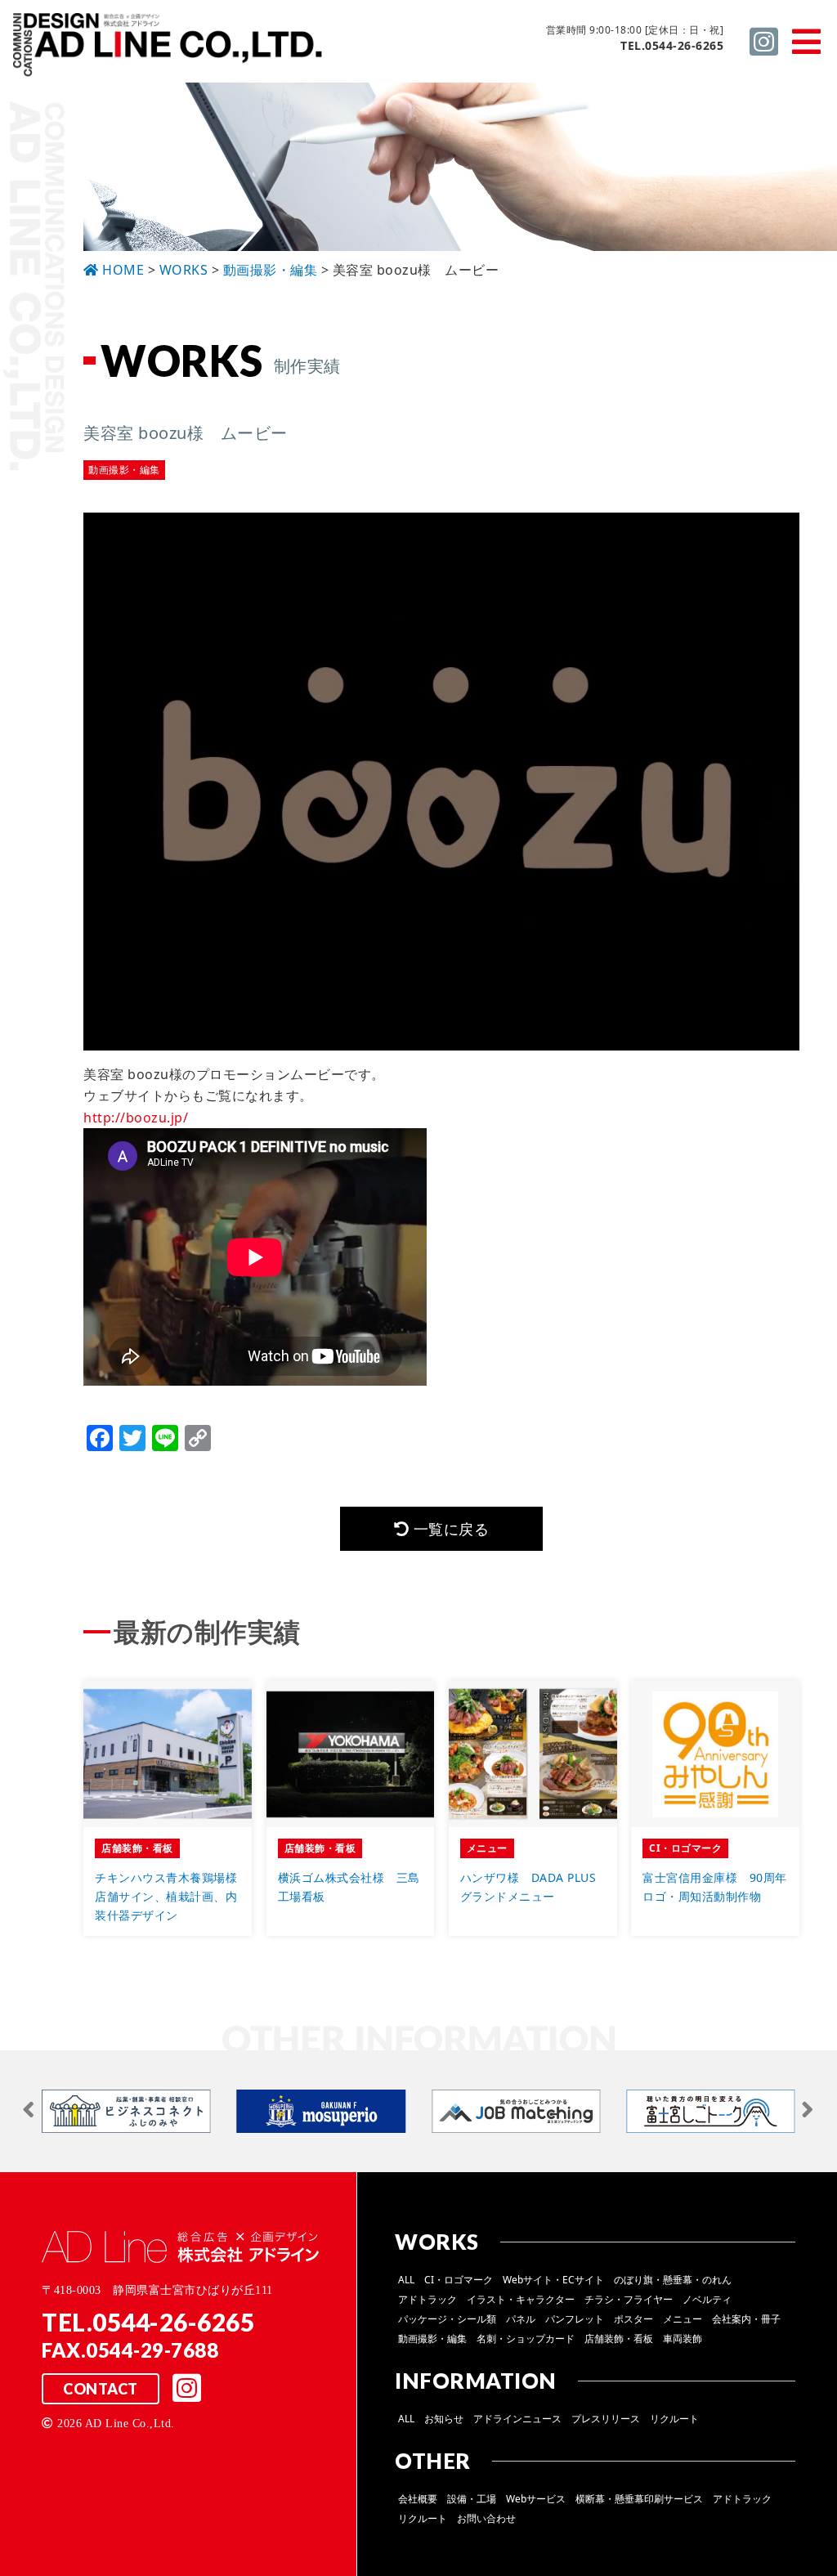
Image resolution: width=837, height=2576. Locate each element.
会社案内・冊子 (746, 2319)
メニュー (683, 2319)
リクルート (674, 2419)
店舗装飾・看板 (619, 2339)
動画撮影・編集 (432, 2339)
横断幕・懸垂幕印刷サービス (639, 2499)
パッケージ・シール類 (447, 2319)
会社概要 (418, 2499)
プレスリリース (606, 2419)
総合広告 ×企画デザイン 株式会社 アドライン (168, 48)
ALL (406, 2280)
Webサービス (536, 2499)
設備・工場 (472, 2499)
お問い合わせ (486, 2518)
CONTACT (101, 2389)
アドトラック (427, 2299)
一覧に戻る (449, 1529)
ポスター (633, 2319)
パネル (521, 2319)
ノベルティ (707, 2299)
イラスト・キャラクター (521, 2299)
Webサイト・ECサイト (553, 2280)
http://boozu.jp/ (136, 1118)
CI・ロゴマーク (459, 2280)
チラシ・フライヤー (629, 2299)
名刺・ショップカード (526, 2339)
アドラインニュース (517, 2419)
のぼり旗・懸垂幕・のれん (673, 2280)
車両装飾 (683, 2339)
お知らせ (444, 2419)
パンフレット (575, 2319)
